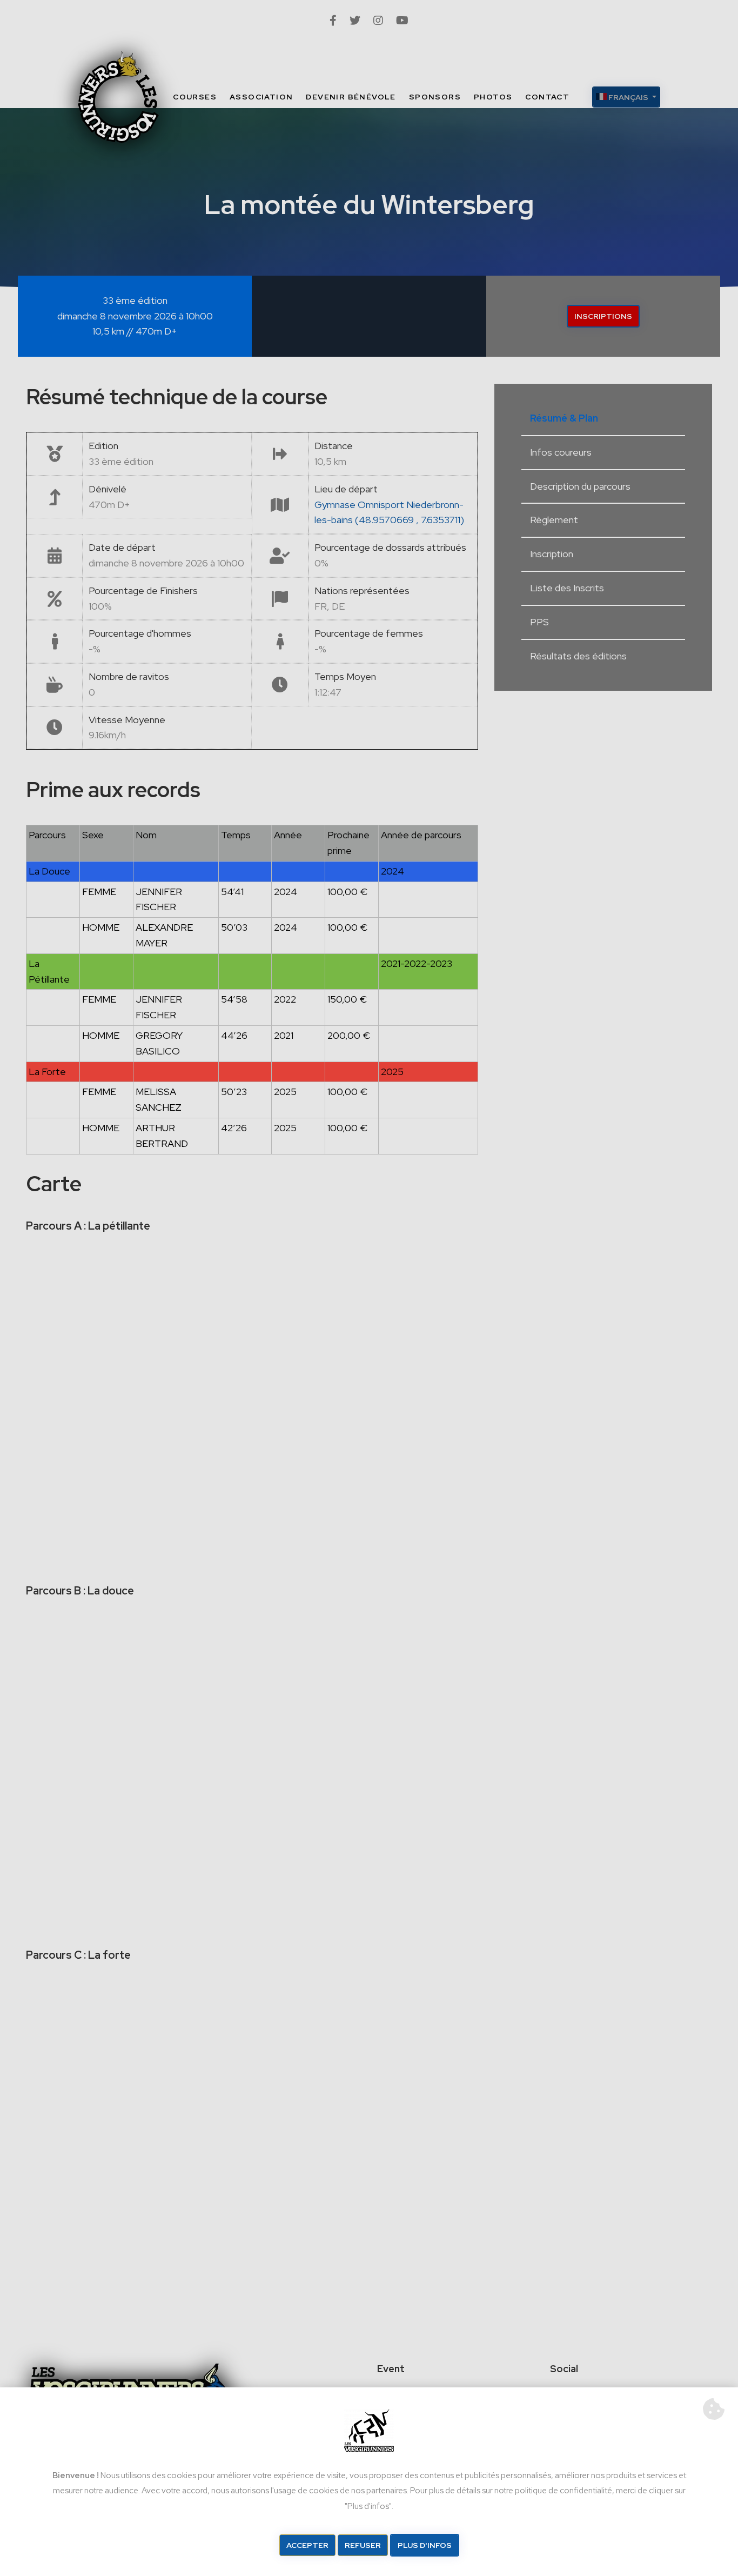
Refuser (363, 2545)
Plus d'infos (425, 2545)
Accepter (307, 2545)
